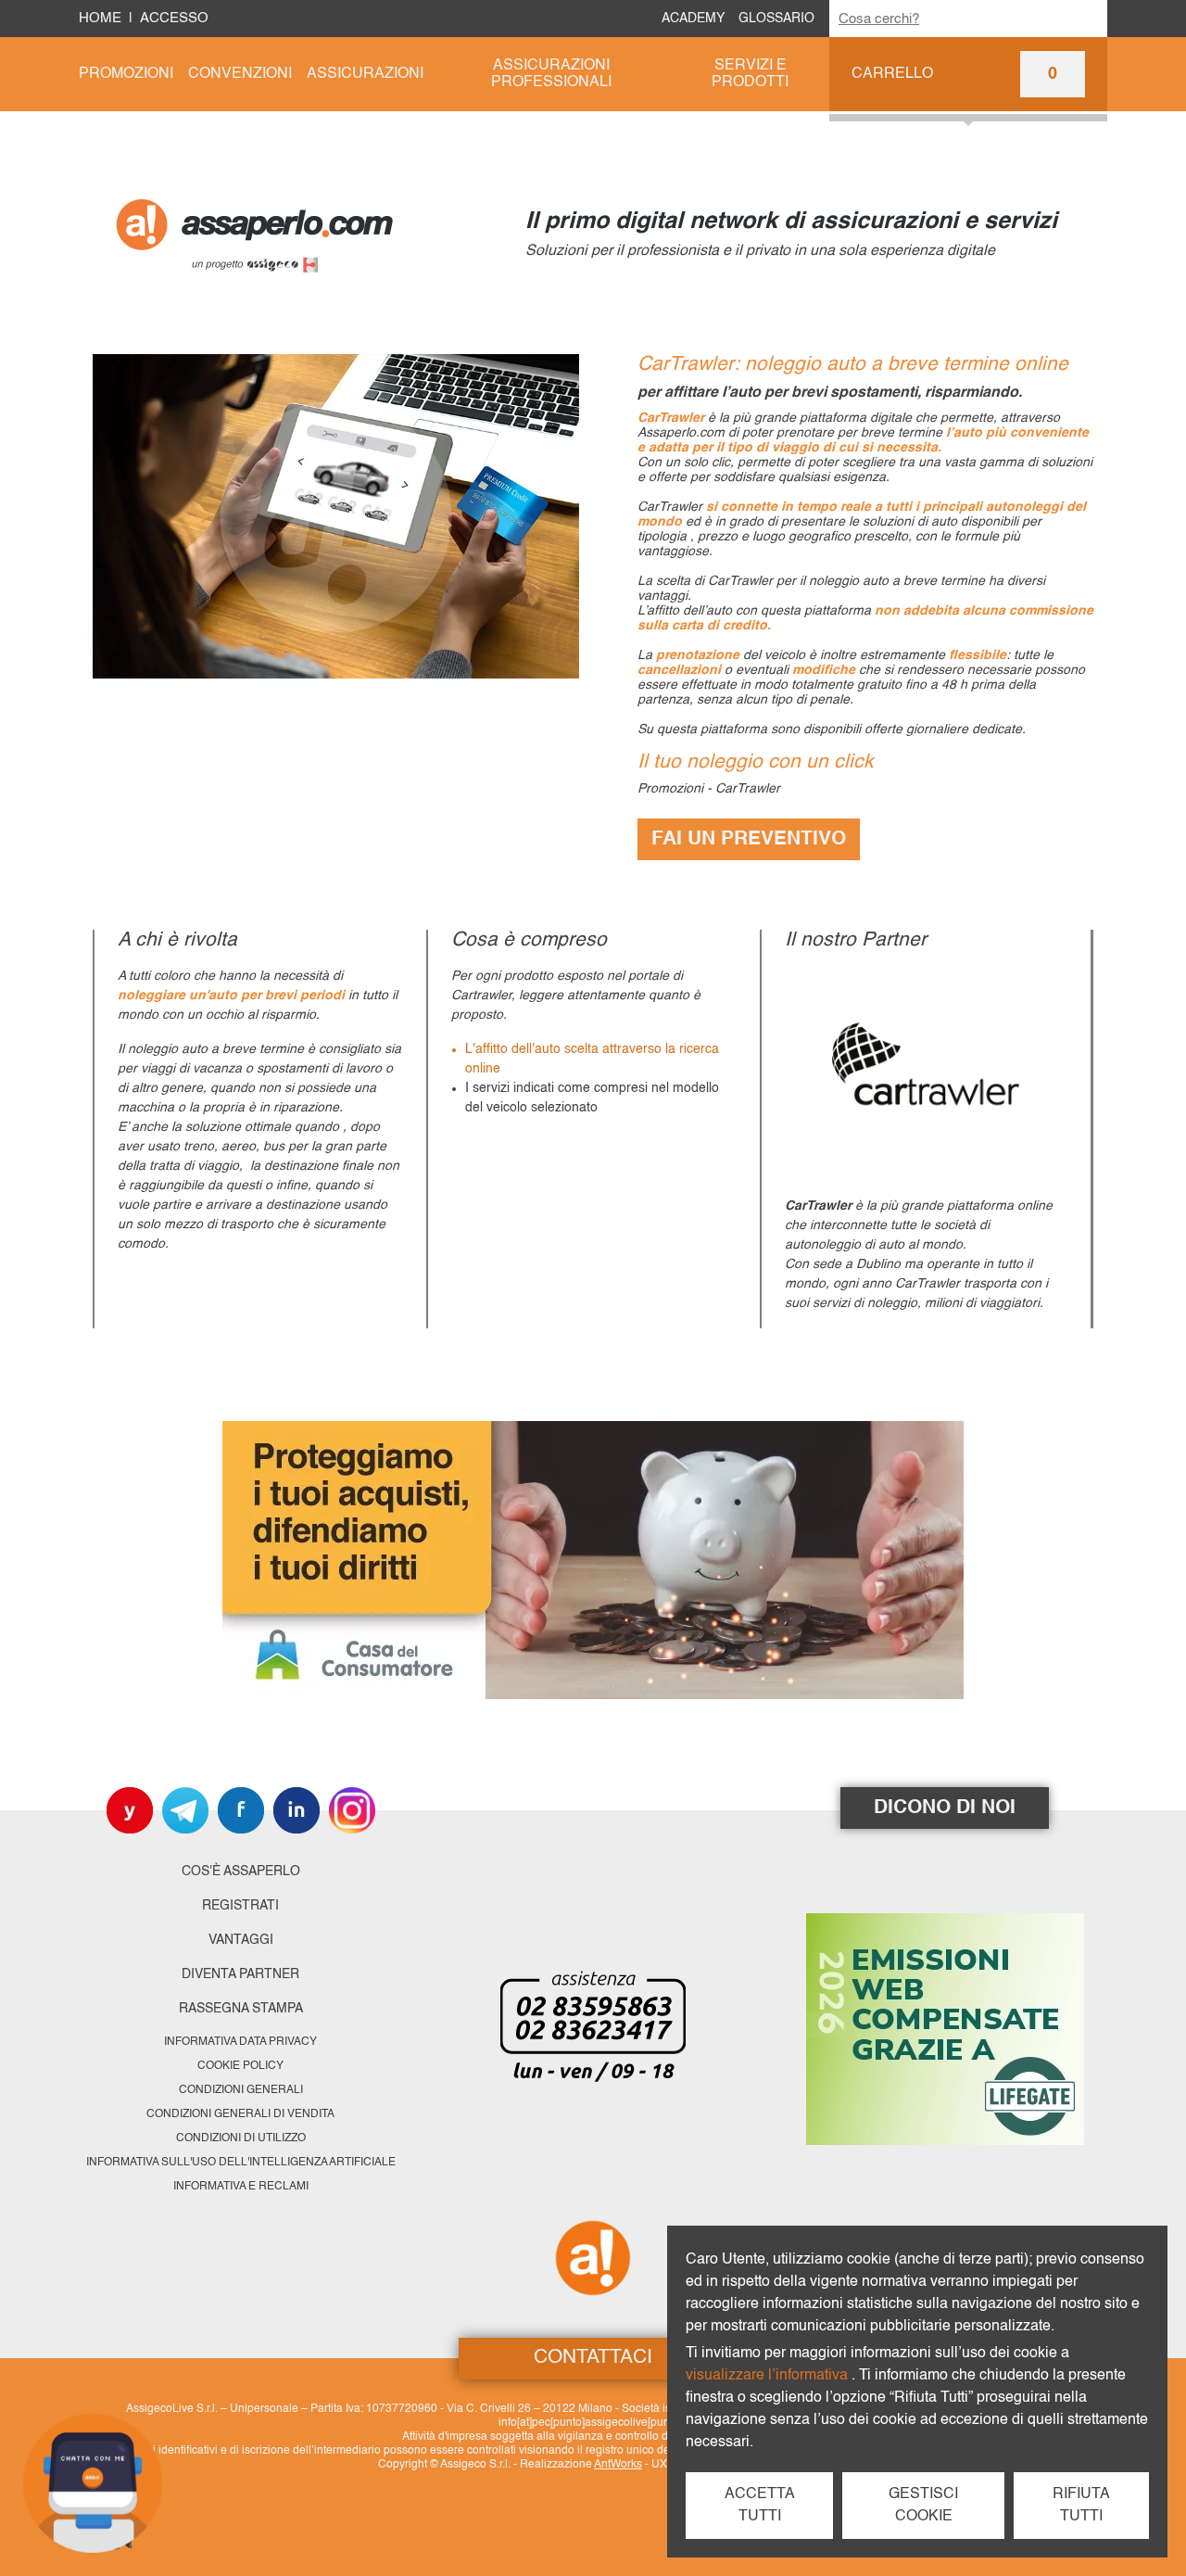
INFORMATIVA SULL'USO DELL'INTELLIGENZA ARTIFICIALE (241, 2163)
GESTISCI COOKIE (923, 2506)
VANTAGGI (241, 1940)
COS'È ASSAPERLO (241, 1872)
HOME (100, 18)
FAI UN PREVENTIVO (749, 839)
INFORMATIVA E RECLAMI (241, 2187)
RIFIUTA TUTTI (1081, 2506)
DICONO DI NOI (945, 1808)
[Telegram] (185, 1810)
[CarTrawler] (926, 1071)
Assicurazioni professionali (551, 74)
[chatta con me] (93, 2483)
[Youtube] (130, 1810)
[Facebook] (241, 1810)
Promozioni (126, 74)
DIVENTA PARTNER (240, 1974)
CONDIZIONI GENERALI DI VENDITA (240, 2114)
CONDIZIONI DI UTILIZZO (241, 2138)
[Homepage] (307, 234)
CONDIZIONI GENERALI (241, 2090)
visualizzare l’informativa (769, 2376)
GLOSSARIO (776, 19)
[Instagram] (352, 1810)
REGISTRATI (240, 1906)
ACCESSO (174, 18)
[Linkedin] (296, 1810)
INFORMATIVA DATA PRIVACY (240, 2042)
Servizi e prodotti (750, 74)
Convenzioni (240, 74)
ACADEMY (693, 19)
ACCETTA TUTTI (760, 2506)
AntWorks (618, 2465)
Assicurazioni (365, 74)
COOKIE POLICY (240, 2066)
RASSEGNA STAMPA (241, 2009)
